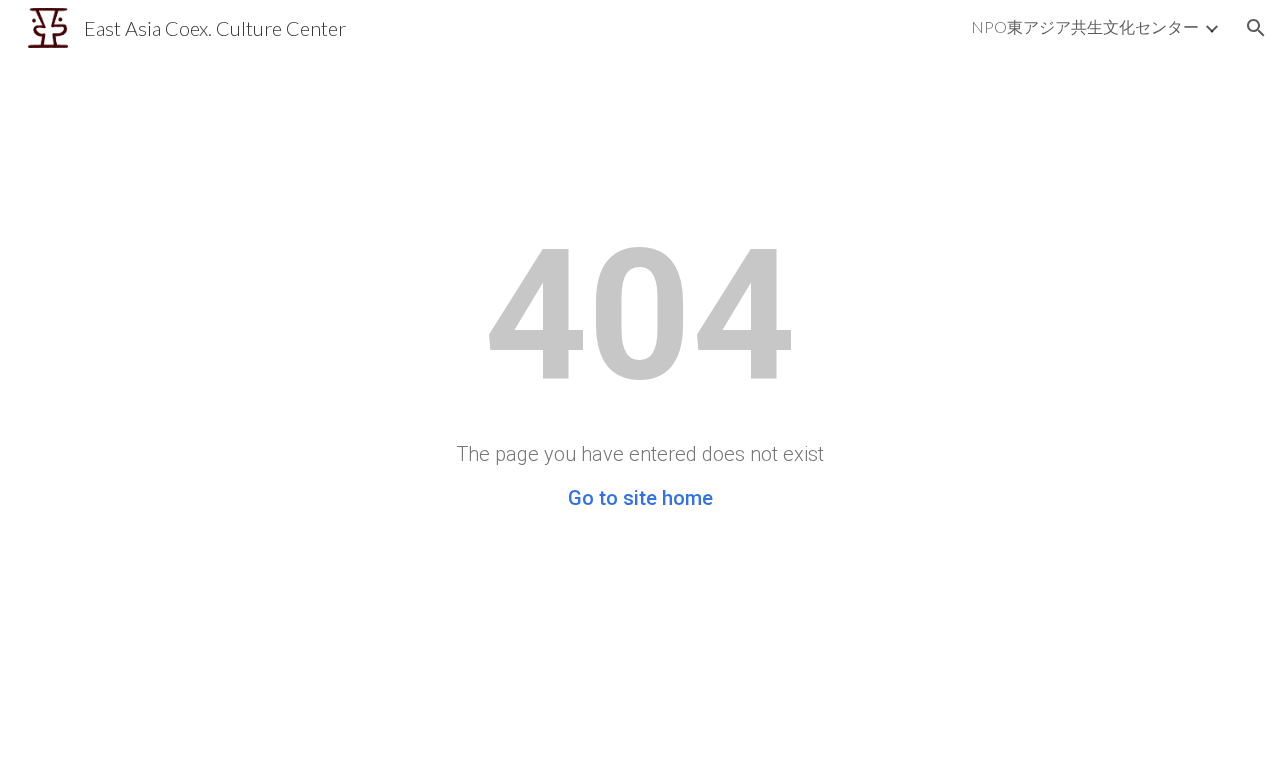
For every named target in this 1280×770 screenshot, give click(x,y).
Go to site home (640, 498)
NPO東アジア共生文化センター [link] (1085, 26)
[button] (1256, 28)
